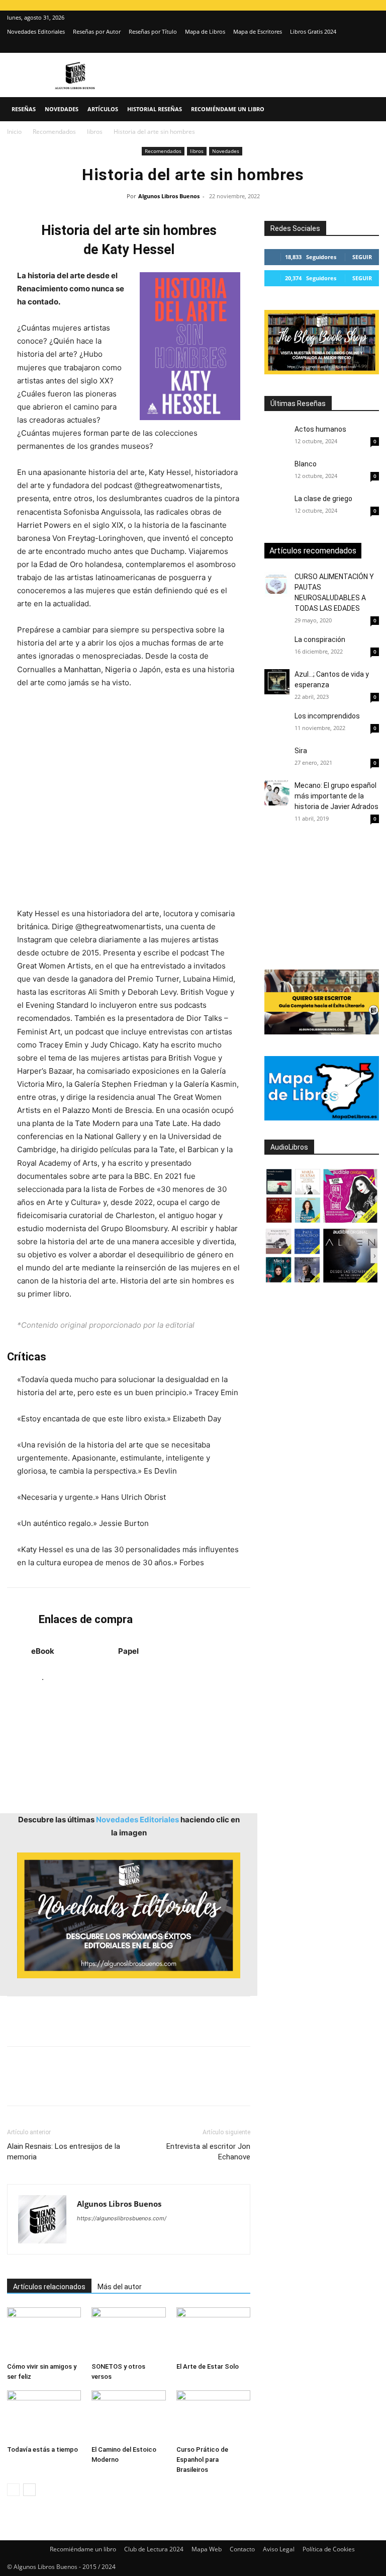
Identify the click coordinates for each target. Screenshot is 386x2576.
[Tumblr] (156, 2085)
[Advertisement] (129, 798)
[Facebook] (17, 2085)
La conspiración (320, 639)
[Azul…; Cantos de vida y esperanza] (277, 682)
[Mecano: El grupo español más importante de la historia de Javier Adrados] (277, 793)
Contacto (242, 2549)
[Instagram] (355, 46)
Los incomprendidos (327, 716)
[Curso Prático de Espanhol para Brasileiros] (213, 2416)
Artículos (103, 109)
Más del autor (120, 2287)
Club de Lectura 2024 (154, 2549)
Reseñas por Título (153, 31)
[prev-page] (13, 2490)
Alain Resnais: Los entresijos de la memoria (64, 2152)
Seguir (362, 257)
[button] (367, 109)
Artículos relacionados (49, 2287)
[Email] (133, 2085)
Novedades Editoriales (36, 31)
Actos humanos (320, 429)
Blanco (306, 464)
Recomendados (54, 132)
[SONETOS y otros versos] (128, 2333)
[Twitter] (371, 46)
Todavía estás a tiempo (42, 2449)
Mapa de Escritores (258, 31)
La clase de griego (323, 499)
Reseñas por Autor (97, 31)
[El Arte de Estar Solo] (213, 2333)
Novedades (62, 109)
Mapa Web (207, 2549)
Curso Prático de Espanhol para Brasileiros (202, 2460)
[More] (179, 2085)
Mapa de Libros (205, 31)
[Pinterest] (63, 2085)
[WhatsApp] (86, 2085)
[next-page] (29, 2490)
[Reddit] (158, 2238)
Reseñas (24, 109)
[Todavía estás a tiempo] (44, 2416)
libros (95, 132)
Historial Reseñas (155, 109)
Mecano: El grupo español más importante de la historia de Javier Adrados (336, 796)
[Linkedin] (110, 2085)
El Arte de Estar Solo (208, 2366)
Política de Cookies (329, 2549)
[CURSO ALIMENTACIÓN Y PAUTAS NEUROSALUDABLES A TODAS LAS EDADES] (277, 584)
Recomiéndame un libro (228, 109)
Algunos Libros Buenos (169, 196)
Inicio (14, 132)
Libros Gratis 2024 (313, 31)
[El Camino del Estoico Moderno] (128, 2416)
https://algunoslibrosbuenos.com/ (122, 2218)
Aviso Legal (279, 2549)
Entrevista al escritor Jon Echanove (208, 2152)
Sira (301, 751)
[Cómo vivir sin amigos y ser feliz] (44, 2333)
